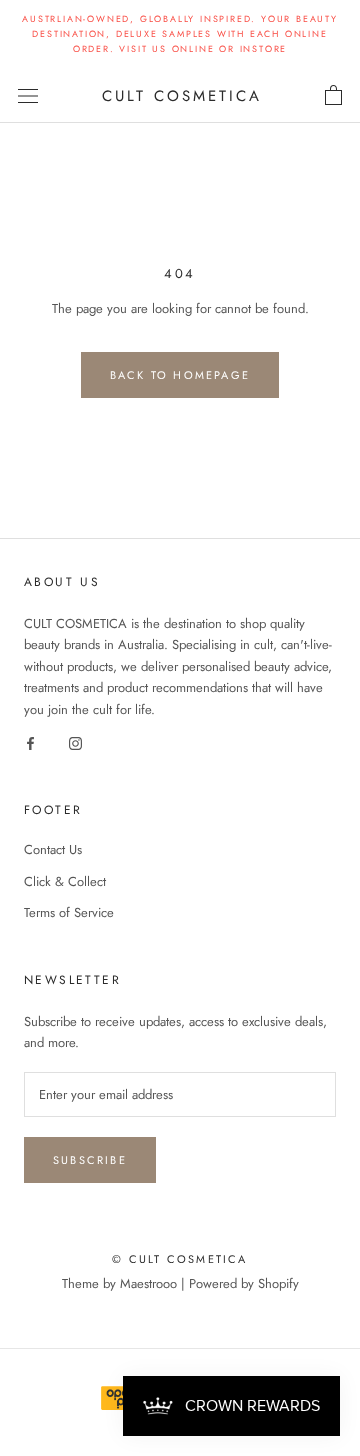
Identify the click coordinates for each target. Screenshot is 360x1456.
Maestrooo (148, 1283)
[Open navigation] (28, 95)
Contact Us (53, 849)
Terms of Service (69, 912)
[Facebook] (30, 741)
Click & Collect (65, 881)
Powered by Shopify (244, 1283)
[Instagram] (75, 741)
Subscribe (90, 1160)
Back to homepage (180, 375)
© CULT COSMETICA (179, 1259)
